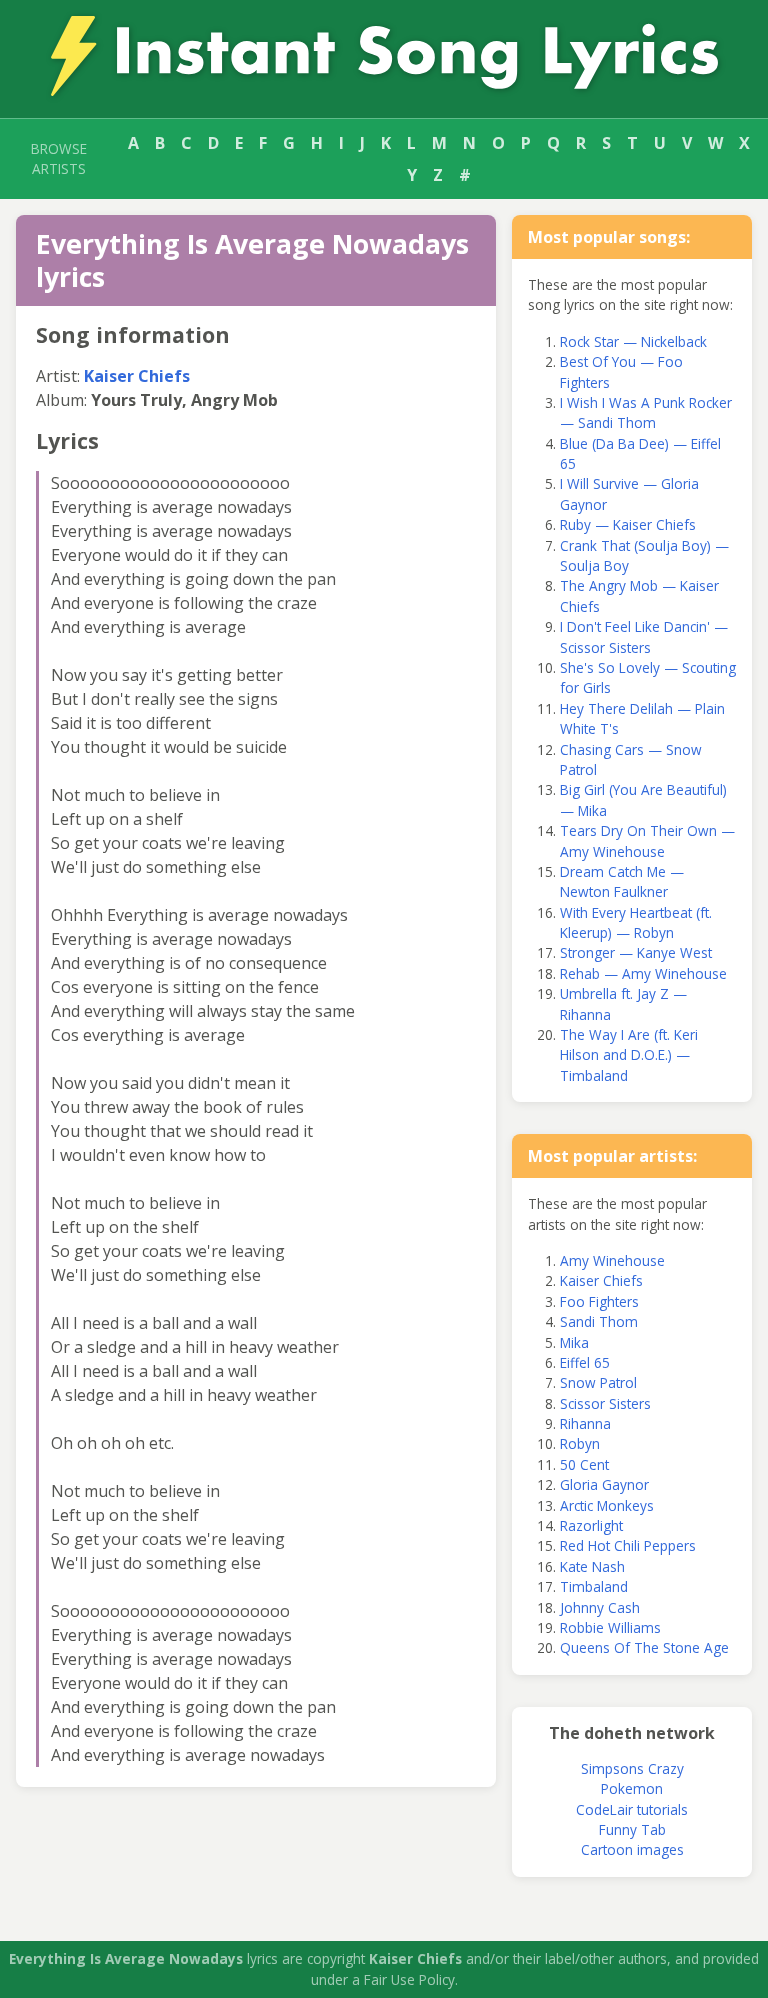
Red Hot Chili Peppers (628, 1545)
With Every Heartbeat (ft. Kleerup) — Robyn (636, 922)
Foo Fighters (599, 1301)
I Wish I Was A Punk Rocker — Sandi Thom (646, 412)
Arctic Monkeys (607, 1505)
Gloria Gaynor (604, 1484)
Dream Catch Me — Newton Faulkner (622, 881)
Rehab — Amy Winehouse (643, 973)
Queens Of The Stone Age (644, 1647)
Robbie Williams (610, 1627)
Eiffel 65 (585, 1362)
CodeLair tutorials (632, 1809)
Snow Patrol (598, 1382)
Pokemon (632, 1788)
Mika (574, 1342)
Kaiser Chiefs (137, 376)
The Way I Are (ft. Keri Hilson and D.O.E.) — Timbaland (629, 1055)
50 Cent (584, 1464)
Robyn (580, 1443)
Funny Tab (632, 1829)
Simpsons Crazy (632, 1768)
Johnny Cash (600, 1607)
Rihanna (585, 1423)
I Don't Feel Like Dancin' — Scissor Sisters (644, 636)
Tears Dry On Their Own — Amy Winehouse (647, 840)
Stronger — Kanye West (636, 952)
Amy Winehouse (612, 1260)
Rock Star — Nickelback (633, 341)
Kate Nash (592, 1566)
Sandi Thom (599, 1321)
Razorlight (591, 1525)
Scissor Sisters (605, 1403)
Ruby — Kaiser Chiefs (628, 524)
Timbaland (594, 1586)
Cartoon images (632, 1849)
